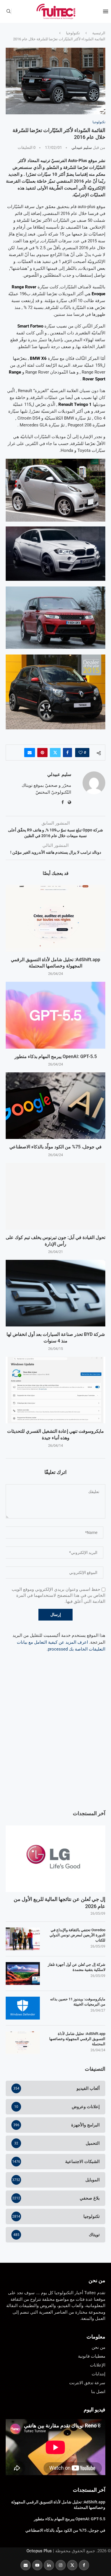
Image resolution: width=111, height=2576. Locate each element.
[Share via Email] (30, 753)
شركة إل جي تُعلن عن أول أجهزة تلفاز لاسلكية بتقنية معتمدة (77, 1967)
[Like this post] (81, 753)
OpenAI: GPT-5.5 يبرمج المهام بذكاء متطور (56, 1056)
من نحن (97, 2280)
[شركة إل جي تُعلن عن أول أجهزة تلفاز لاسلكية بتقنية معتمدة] (23, 1974)
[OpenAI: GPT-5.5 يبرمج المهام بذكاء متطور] (55, 1015)
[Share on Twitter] (55, 753)
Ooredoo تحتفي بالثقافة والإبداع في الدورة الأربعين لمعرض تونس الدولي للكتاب (77, 1935)
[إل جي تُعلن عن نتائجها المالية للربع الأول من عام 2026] (55, 1859)
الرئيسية (99, 33)
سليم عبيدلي (82, 147)
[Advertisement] (55, 1743)
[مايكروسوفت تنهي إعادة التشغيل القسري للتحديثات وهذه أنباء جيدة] (55, 1390)
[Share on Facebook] (67, 753)
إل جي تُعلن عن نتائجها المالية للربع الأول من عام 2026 (59, 1903)
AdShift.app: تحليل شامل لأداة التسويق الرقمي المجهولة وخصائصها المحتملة (77, 2039)
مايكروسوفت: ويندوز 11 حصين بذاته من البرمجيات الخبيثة (78, 2002)
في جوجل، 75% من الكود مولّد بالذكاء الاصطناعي (55, 1147)
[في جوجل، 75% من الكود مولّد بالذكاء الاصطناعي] (55, 1106)
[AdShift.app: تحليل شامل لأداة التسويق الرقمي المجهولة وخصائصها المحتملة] (55, 918)
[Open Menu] (106, 11)
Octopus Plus (39, 2551)
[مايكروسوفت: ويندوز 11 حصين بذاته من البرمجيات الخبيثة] (23, 2008)
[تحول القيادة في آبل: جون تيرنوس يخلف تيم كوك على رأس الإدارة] (55, 1196)
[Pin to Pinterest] (42, 753)
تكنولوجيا (73, 33)
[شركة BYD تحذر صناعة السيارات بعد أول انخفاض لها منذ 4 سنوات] (55, 1293)
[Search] (9, 11)
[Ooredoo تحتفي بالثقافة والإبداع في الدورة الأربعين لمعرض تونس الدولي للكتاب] (23, 1939)
